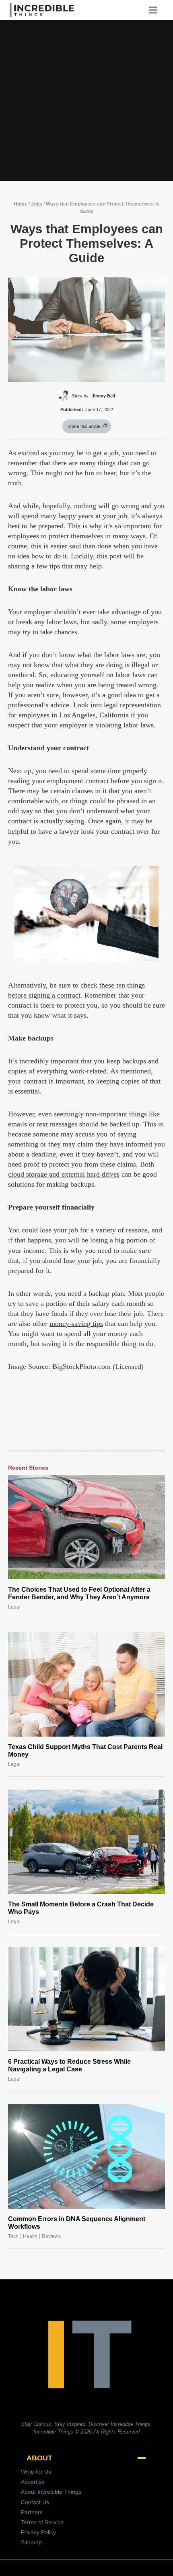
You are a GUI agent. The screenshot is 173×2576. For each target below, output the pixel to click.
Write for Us (36, 2472)
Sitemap (31, 2542)
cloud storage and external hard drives (64, 1174)
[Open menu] (156, 10)
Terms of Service (42, 2522)
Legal (14, 1607)
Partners (32, 2512)
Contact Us (35, 2502)
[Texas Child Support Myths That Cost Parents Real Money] (86, 1684)
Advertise (33, 2482)
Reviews (51, 2236)
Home (21, 204)
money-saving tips (76, 1324)
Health (30, 2236)
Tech (13, 2236)
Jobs (37, 204)
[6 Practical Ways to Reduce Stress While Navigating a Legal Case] (86, 1999)
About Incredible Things (51, 2492)
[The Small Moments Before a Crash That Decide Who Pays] (86, 1842)
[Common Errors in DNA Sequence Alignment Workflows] (86, 2157)
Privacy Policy (38, 2532)
